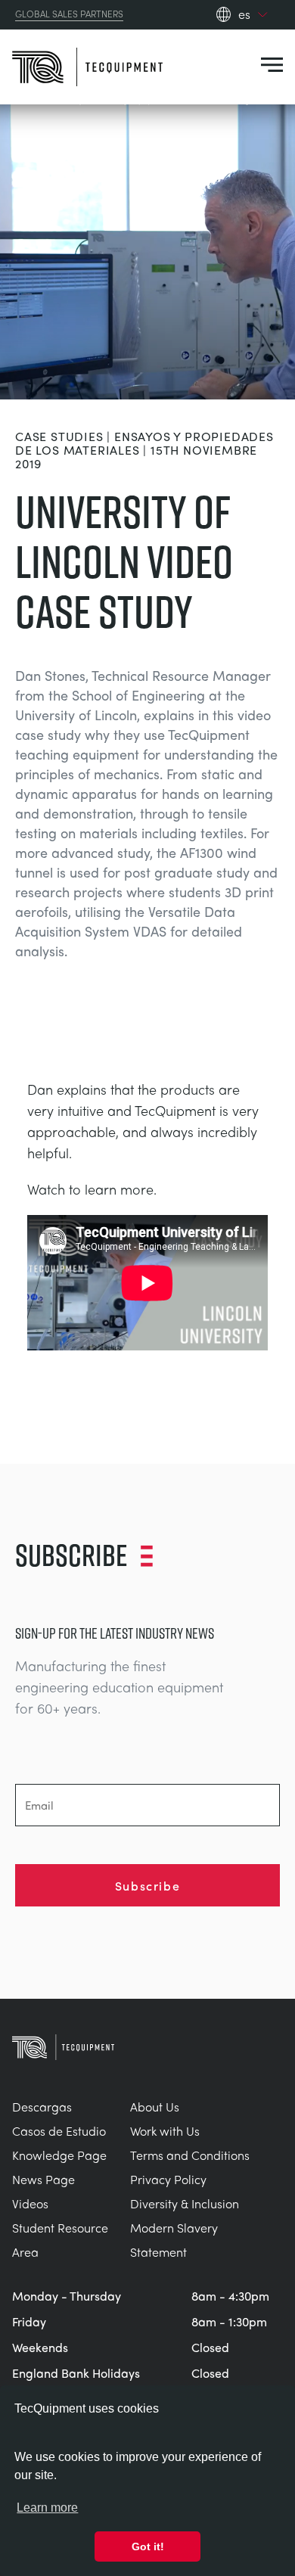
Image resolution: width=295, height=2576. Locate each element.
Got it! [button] (148, 2546)
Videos (30, 2203)
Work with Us (165, 2131)
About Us (155, 2107)
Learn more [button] (47, 2508)
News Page (43, 2179)
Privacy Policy (168, 2179)
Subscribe (147, 1885)
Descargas (42, 2107)
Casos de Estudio (59, 2131)
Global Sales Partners (69, 14)
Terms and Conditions (190, 2155)
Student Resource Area (60, 2240)
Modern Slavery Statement (174, 2240)
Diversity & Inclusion (185, 2203)
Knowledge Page (59, 2155)
